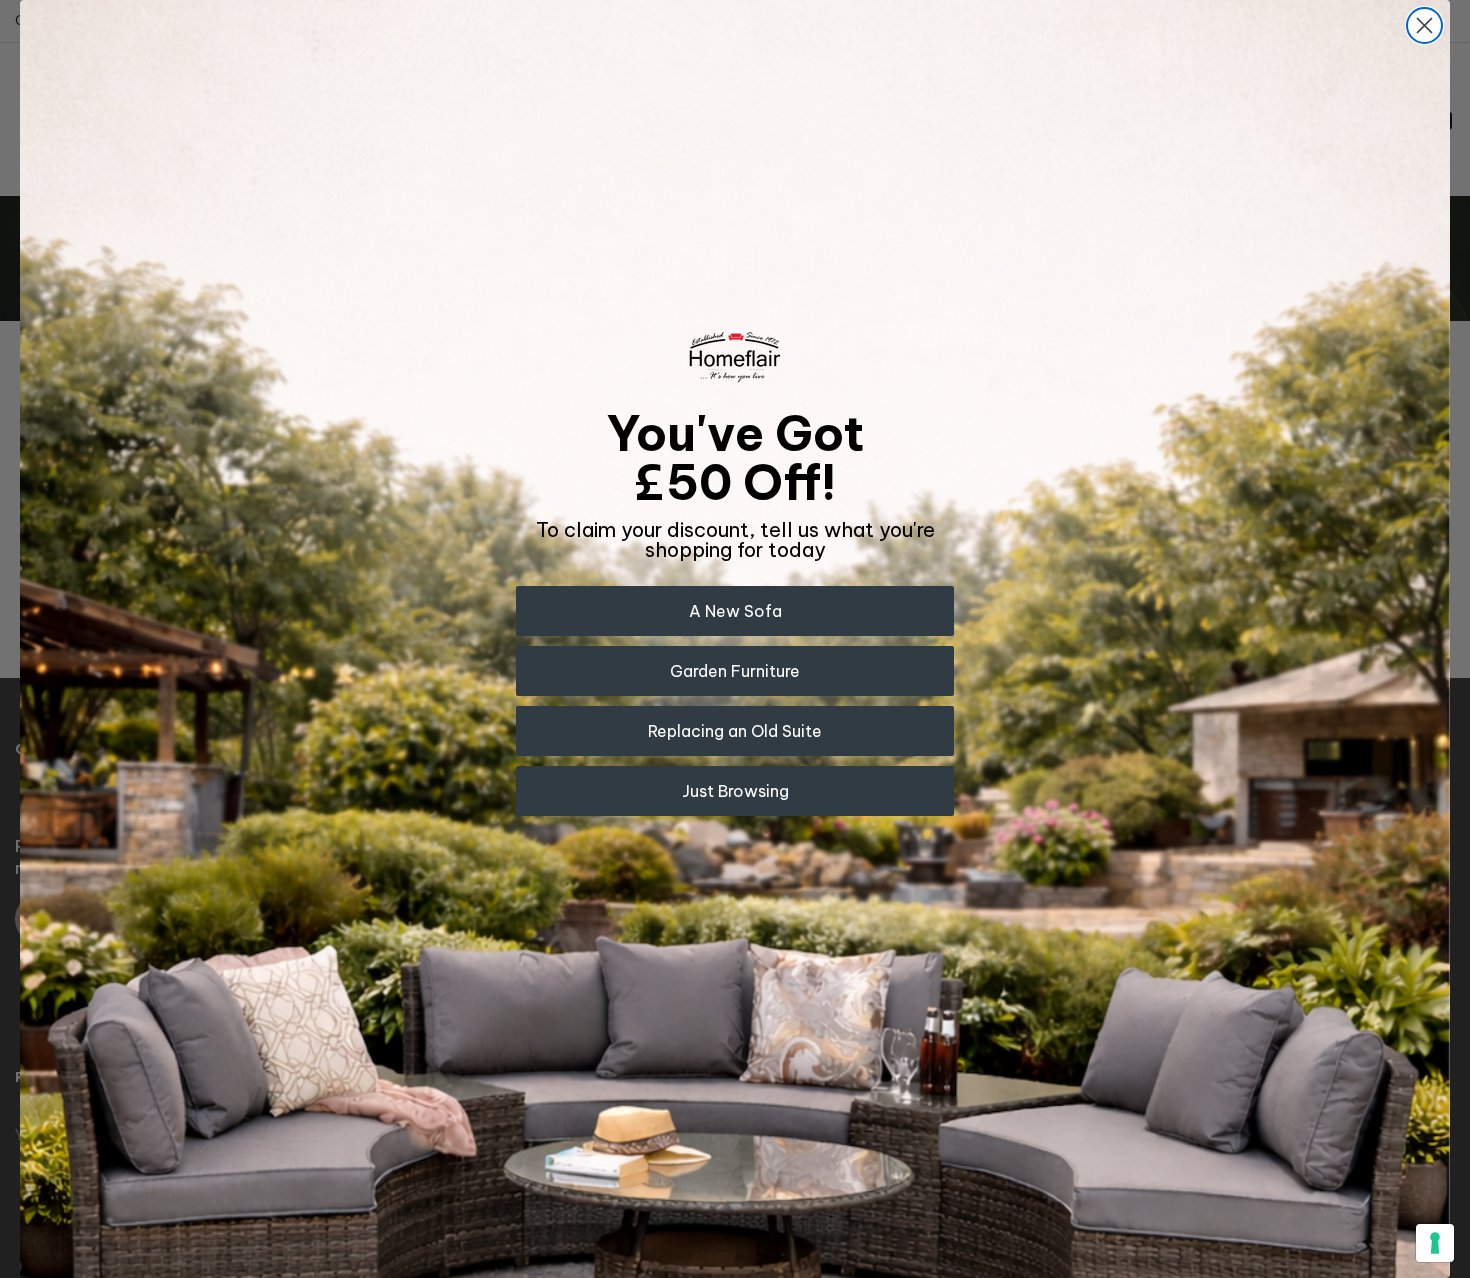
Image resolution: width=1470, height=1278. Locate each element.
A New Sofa (735, 611)
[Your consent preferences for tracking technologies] (1435, 1243)
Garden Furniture (735, 671)
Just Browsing (735, 791)
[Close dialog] (1424, 25)
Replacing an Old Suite (735, 731)
